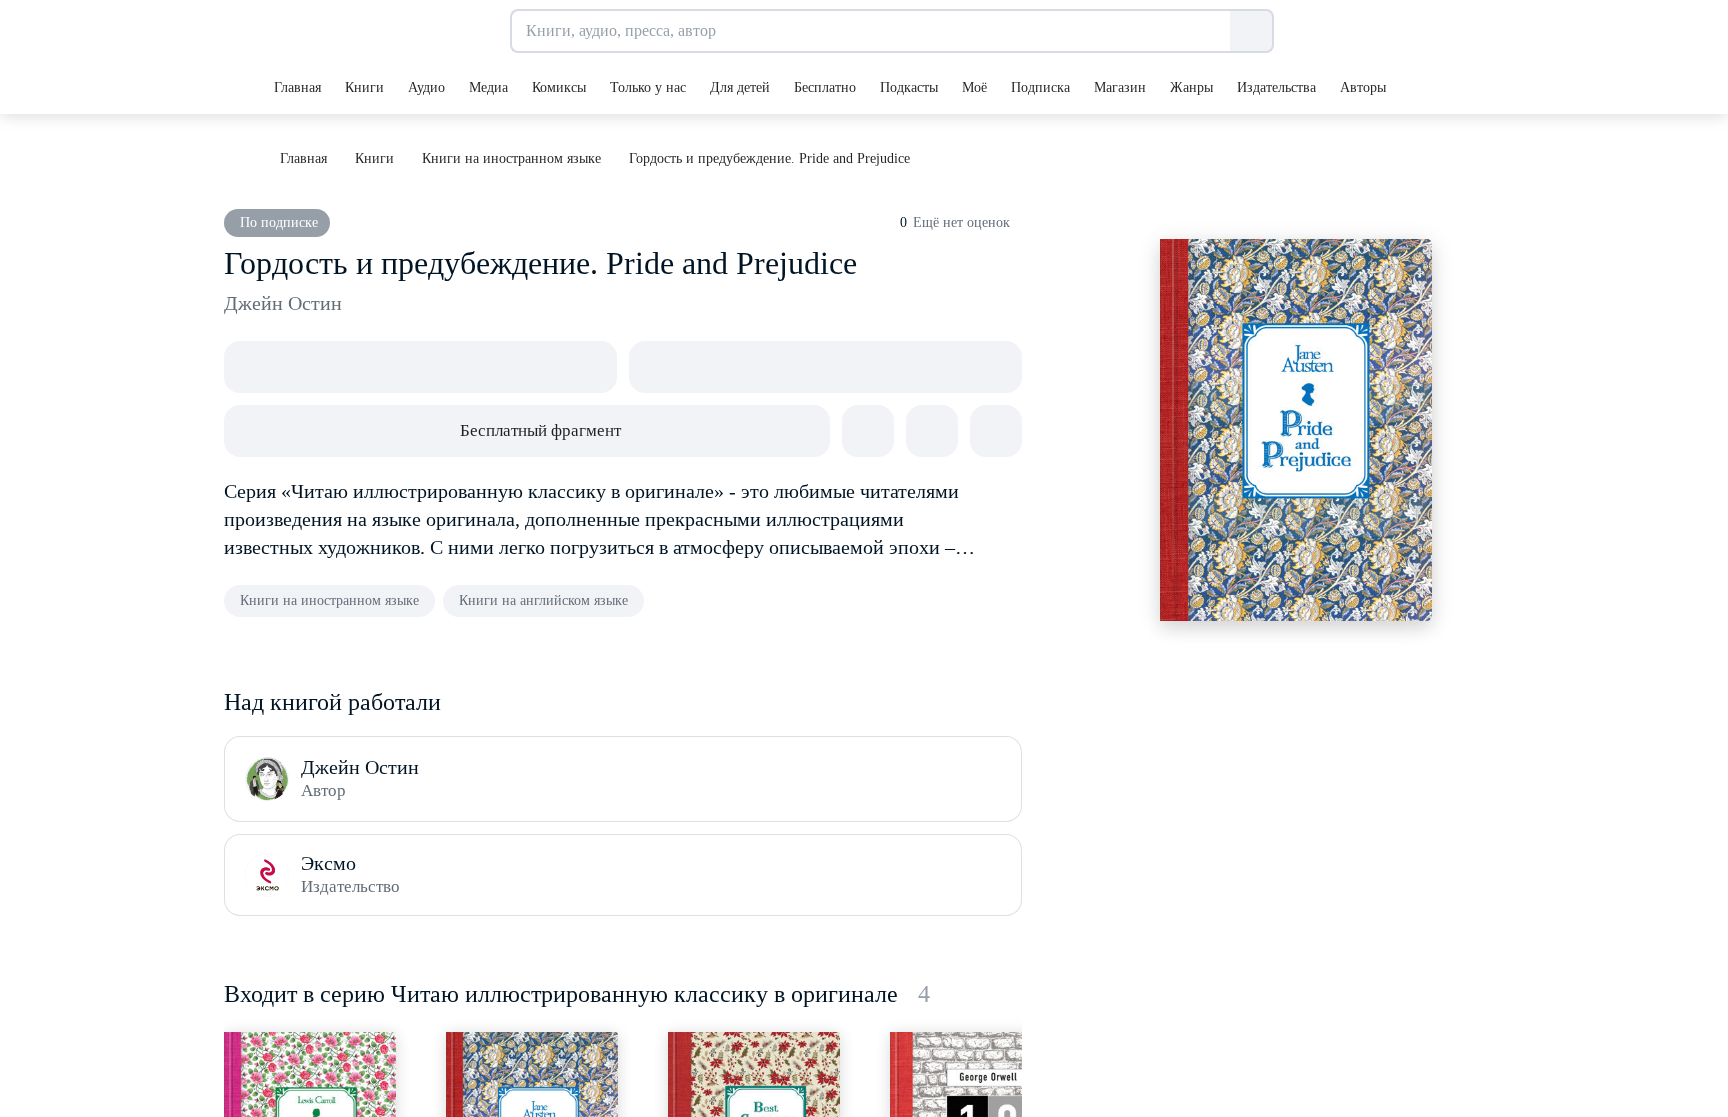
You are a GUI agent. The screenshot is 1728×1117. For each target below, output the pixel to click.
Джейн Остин (283, 303)
